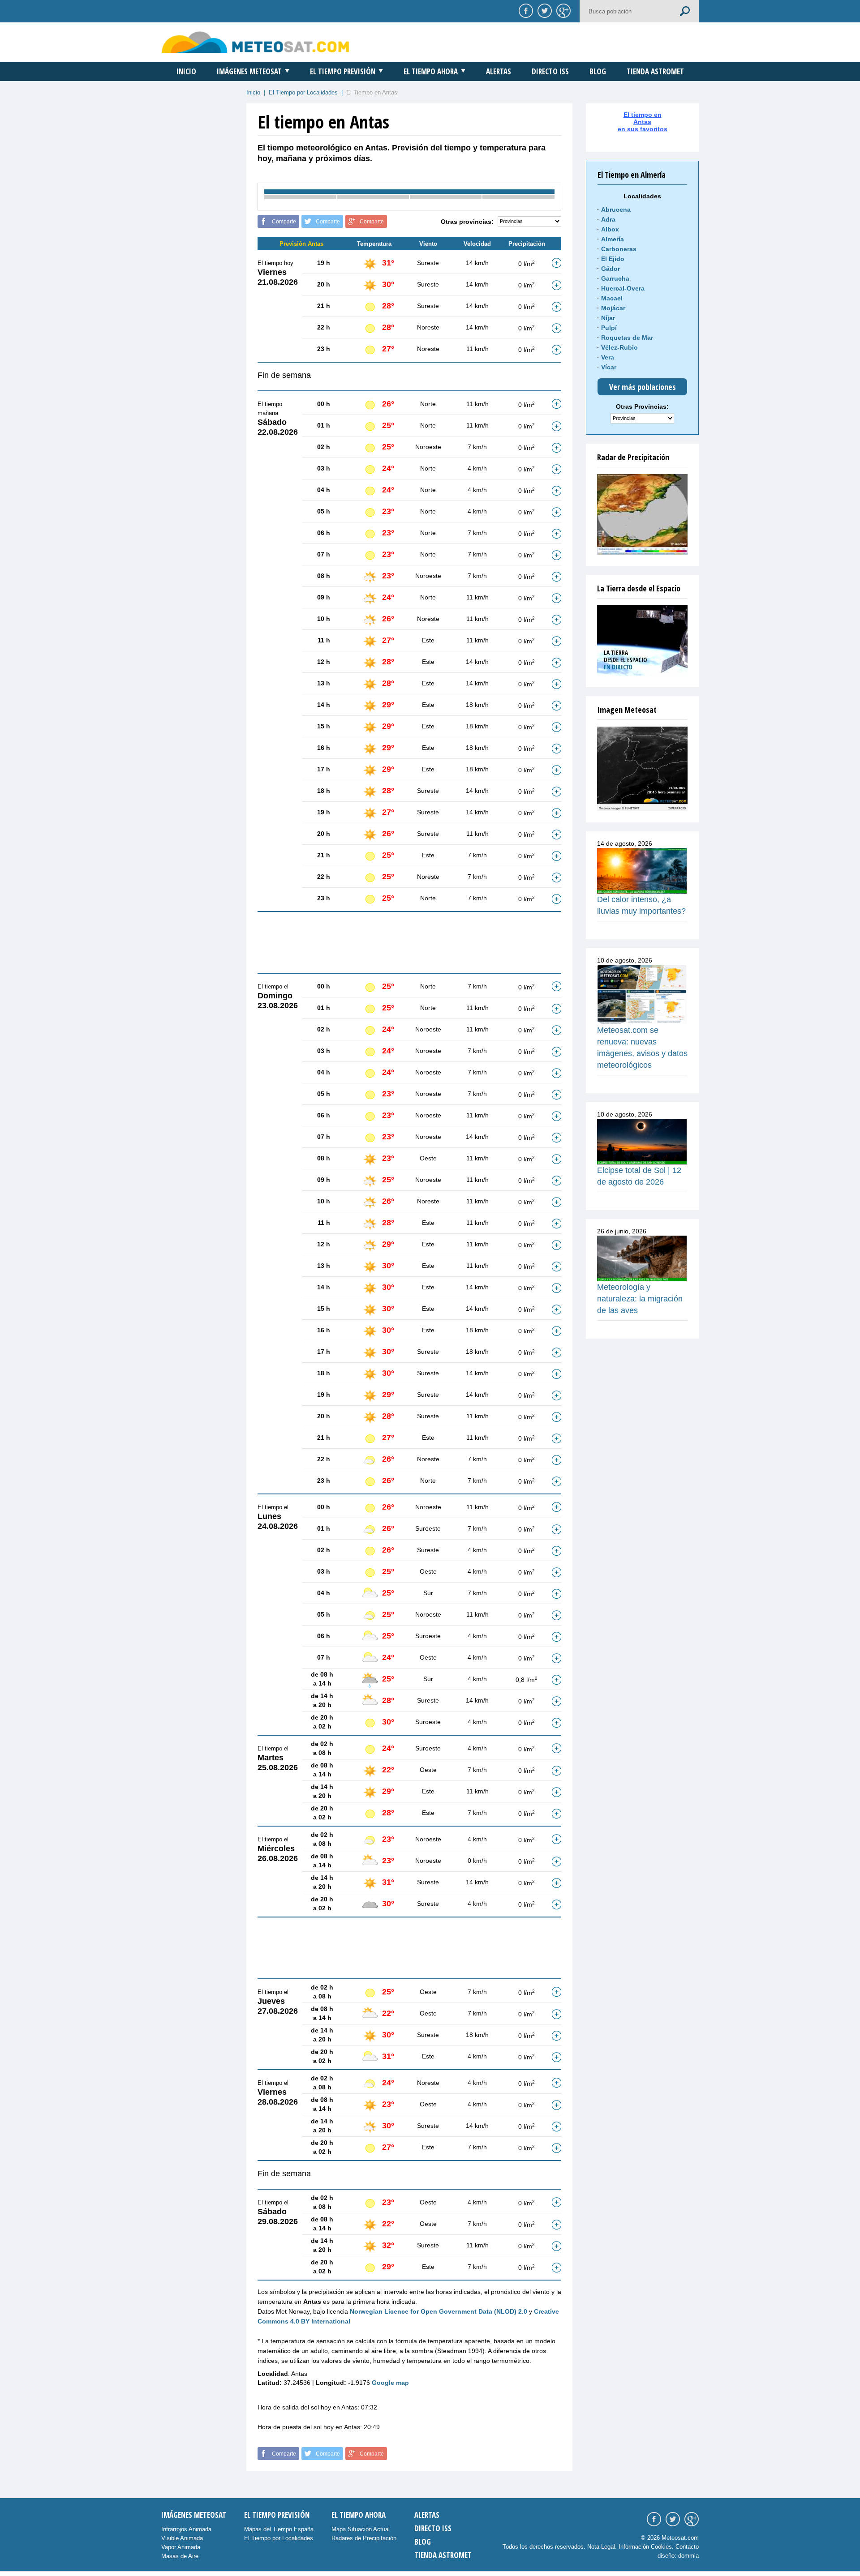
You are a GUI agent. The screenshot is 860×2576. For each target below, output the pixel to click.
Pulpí (609, 328)
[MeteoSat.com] (256, 42)
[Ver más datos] (556, 263)
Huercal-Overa (623, 288)
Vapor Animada (181, 2547)
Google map (390, 2383)
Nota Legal (601, 2547)
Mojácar (613, 308)
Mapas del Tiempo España (279, 2529)
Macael (612, 298)
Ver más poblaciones (643, 387)
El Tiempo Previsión (343, 71)
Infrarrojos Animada (186, 2529)
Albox (610, 229)
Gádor (611, 269)
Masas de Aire (180, 2556)
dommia (688, 2556)
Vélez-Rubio (619, 347)
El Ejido (613, 259)
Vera (608, 357)
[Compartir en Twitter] (543, 10)
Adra (608, 219)
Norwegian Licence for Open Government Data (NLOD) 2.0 (439, 2311)
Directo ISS (550, 71)
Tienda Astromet (655, 71)
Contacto (687, 2547)
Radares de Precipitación (364, 2538)
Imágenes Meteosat (249, 71)
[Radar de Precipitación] (642, 514)
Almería (613, 239)
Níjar (608, 318)
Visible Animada (182, 2538)
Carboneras (619, 249)
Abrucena (616, 210)
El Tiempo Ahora (431, 71)
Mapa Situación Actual (361, 2529)
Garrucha (615, 278)
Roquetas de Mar (627, 338)
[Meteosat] (642, 769)
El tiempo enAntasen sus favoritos (643, 122)
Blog (598, 71)
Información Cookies (645, 2547)
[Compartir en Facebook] (525, 10)
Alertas (499, 71)
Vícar (609, 367)
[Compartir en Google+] (562, 10)
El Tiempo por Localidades (303, 92)
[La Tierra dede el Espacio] (642, 641)
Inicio (186, 71)
